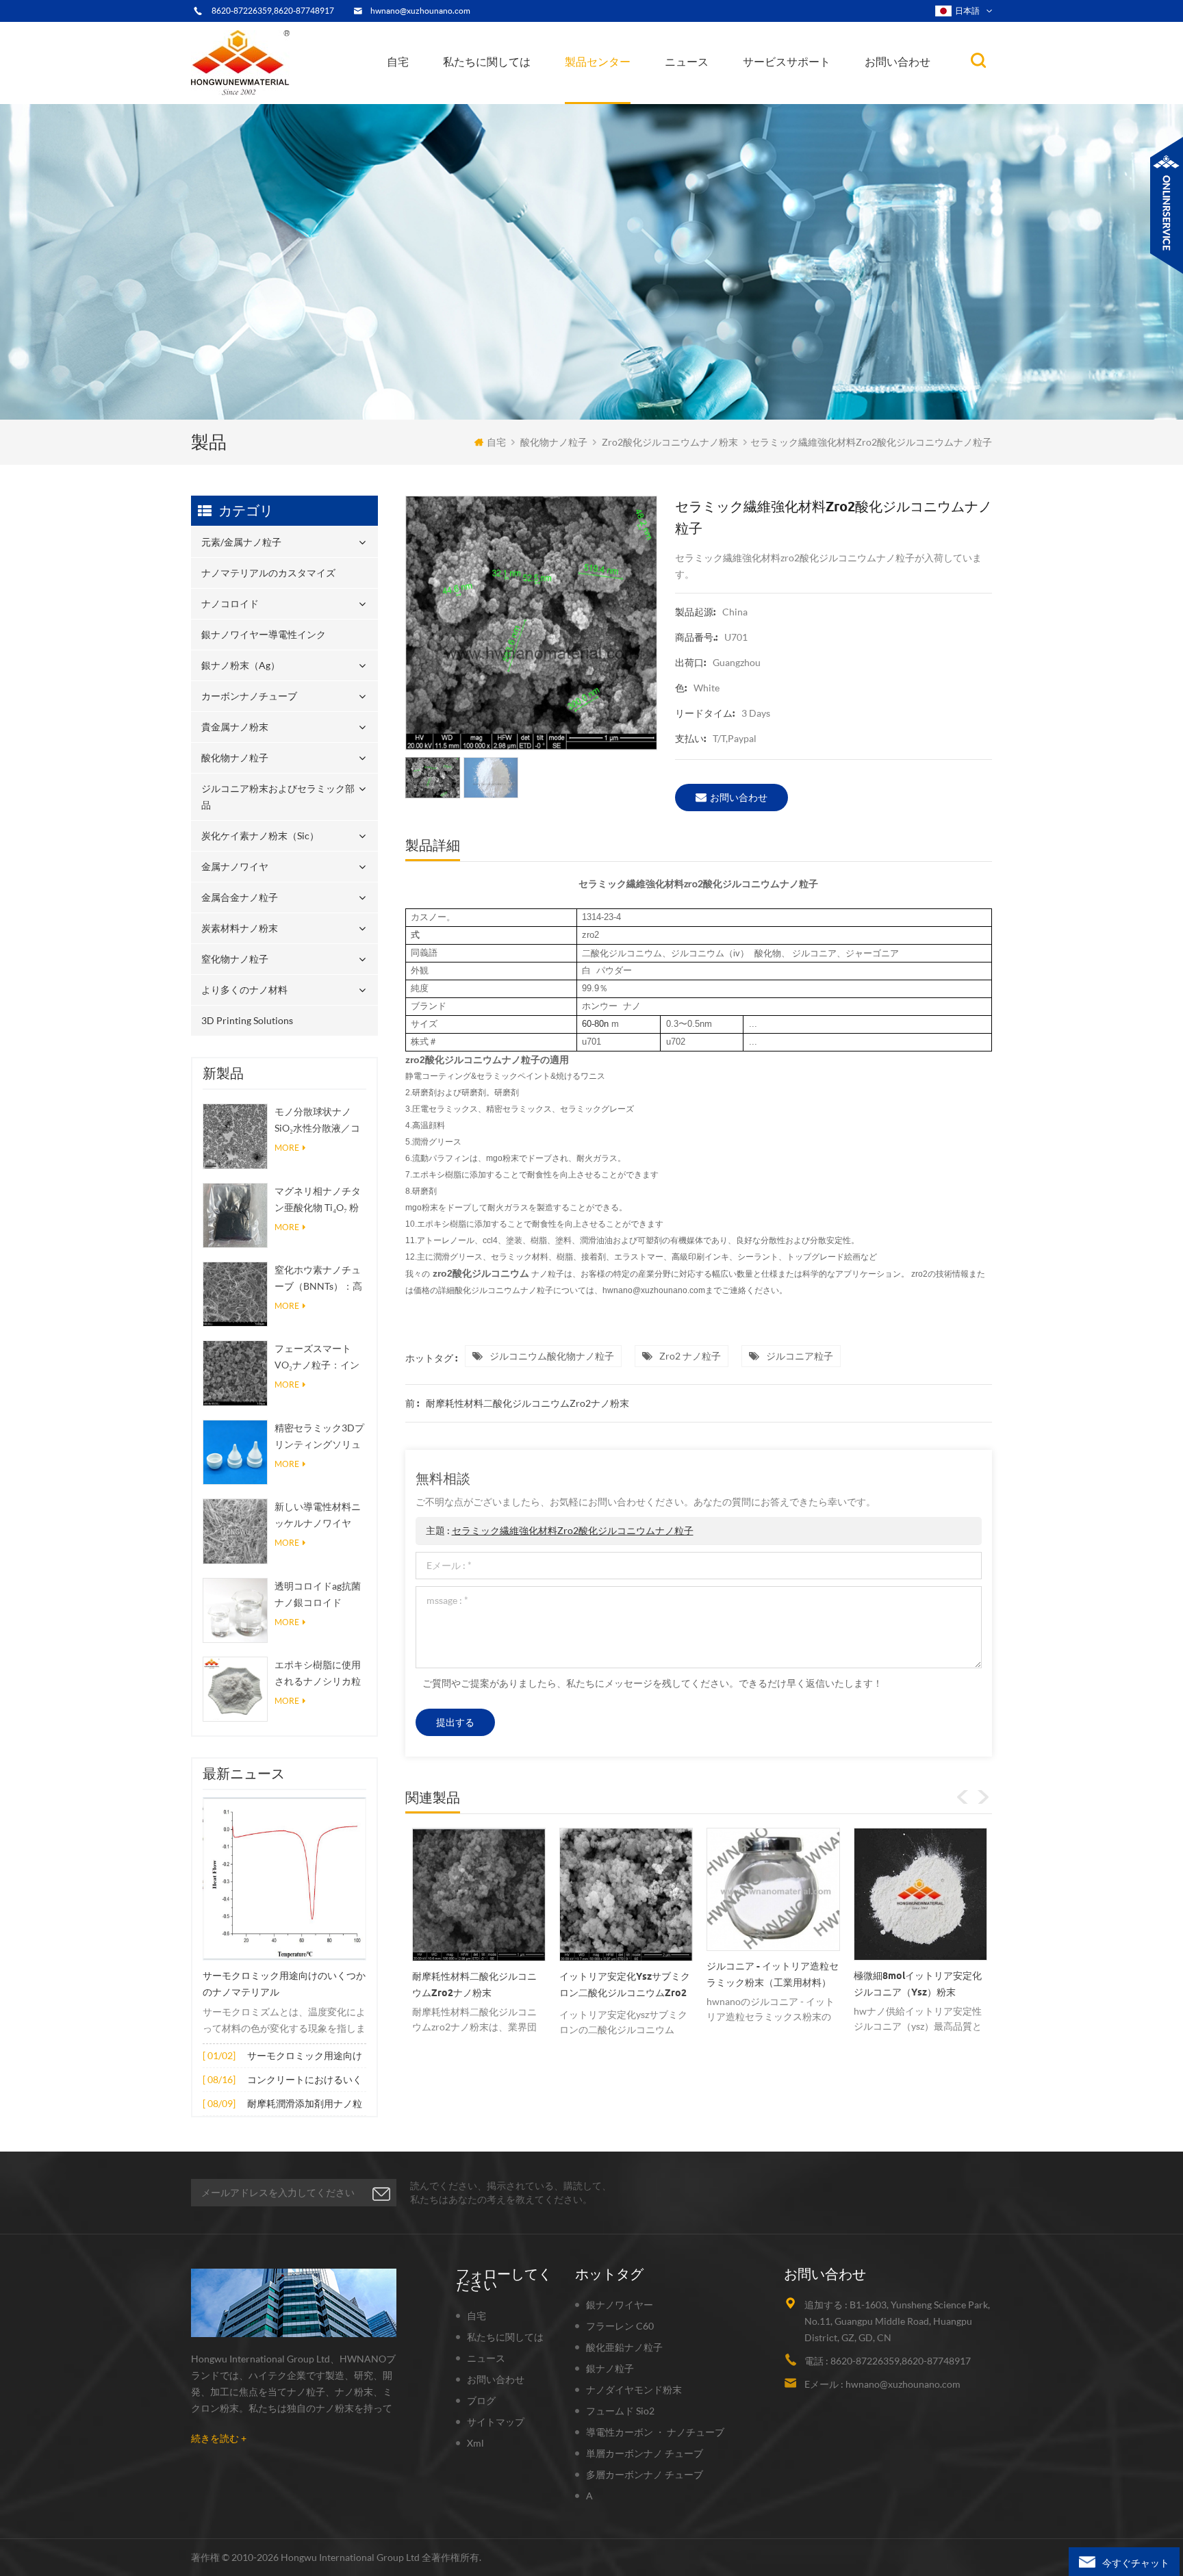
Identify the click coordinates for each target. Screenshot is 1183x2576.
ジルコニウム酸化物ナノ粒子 (552, 1356)
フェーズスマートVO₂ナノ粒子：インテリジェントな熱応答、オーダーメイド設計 (318, 1358)
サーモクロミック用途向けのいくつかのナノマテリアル (284, 1984)
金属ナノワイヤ (235, 866)
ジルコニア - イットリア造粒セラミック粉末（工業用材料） (625, 1974)
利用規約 (474, 97)
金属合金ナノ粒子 (240, 897)
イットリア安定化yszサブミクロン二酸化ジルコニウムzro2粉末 (478, 1987)
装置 (464, 100)
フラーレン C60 (620, 2326)
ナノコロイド (603, 97)
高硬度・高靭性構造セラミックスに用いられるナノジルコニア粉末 (916, 1989)
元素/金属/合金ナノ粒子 (720, 95)
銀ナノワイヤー (620, 2305)
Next (983, 1797)
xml (475, 2443)
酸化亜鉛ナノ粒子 (624, 2347)
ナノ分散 (692, 98)
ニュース (687, 62)
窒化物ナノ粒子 (235, 959)
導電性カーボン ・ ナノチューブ (655, 2432)
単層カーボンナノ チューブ (645, 2453)
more (287, 1148)
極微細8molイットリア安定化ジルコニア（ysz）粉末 (771, 1984)
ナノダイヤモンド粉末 (634, 2389)
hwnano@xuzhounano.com (420, 11)
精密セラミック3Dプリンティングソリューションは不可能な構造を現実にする (319, 1437)
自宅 (398, 62)
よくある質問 (484, 95)
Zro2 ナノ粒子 (690, 1356)
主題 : (560, 1530)
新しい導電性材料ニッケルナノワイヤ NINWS (318, 1516)
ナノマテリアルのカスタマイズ (637, 100)
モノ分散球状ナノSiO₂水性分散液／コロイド (317, 1121)
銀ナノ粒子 (610, 2368)
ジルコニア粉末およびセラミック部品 (634, 87)
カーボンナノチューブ (637, 91)
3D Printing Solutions (247, 1020)
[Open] (1167, 205)
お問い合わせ (898, 62)
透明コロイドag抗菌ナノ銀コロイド (318, 1594)
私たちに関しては (487, 62)
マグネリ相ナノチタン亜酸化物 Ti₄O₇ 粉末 (318, 1200)
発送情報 (478, 93)
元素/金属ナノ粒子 (611, 103)
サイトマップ (496, 2422)
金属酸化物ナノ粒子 (712, 93)
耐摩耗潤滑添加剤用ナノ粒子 (305, 2105)
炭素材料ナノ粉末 (240, 928)
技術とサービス (484, 103)
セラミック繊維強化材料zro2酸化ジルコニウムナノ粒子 (573, 1530)
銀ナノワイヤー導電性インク (630, 95)
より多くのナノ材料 (244, 990)
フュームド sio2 (620, 2411)
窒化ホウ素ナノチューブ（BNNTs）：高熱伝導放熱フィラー (318, 1279)
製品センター (598, 62)
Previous (963, 1797)
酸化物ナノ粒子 (554, 442)
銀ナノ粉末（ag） (611, 93)
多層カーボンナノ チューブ (645, 2474)
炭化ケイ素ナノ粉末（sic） (260, 836)
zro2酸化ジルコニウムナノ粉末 (670, 442)
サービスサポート (787, 62)
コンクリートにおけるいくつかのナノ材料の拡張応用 (305, 2081)
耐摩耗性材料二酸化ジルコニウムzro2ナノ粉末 (527, 1403)
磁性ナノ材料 (734, 90)
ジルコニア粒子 (800, 1356)
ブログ (481, 2400)
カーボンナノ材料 (708, 92)
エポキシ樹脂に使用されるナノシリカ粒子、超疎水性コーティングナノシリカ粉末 (318, 1674)
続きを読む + (219, 2438)
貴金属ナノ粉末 (636, 90)
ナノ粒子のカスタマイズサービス (519, 91)
